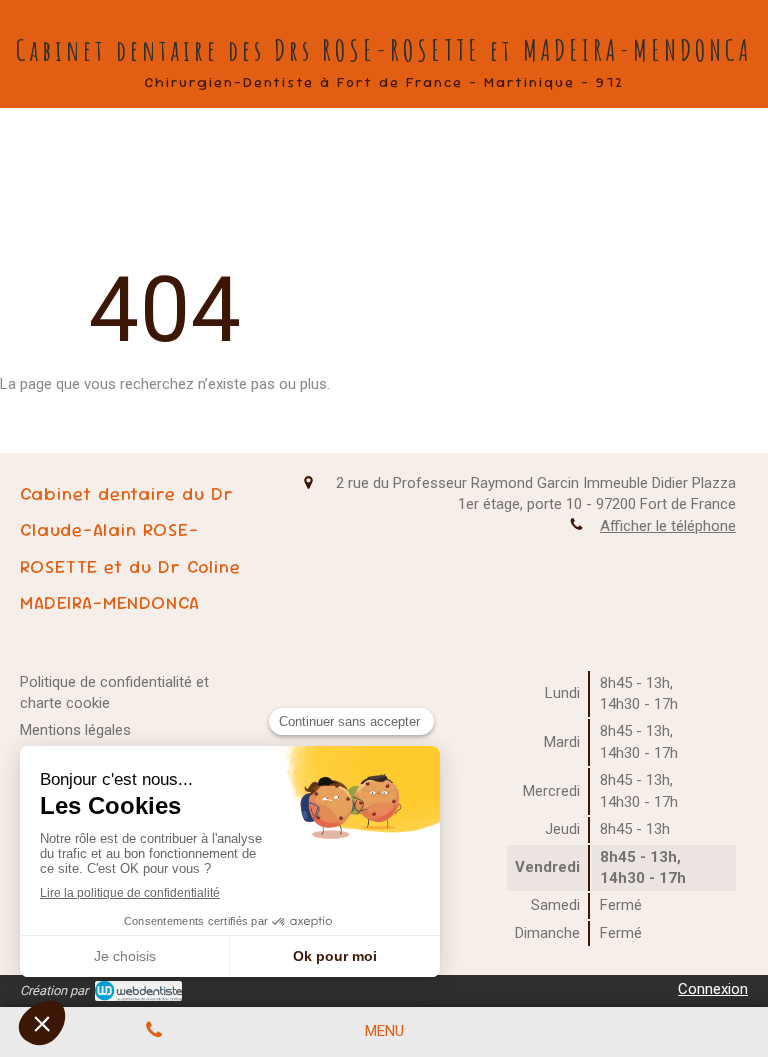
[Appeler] (153, 1032)
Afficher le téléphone (668, 526)
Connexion (713, 989)
